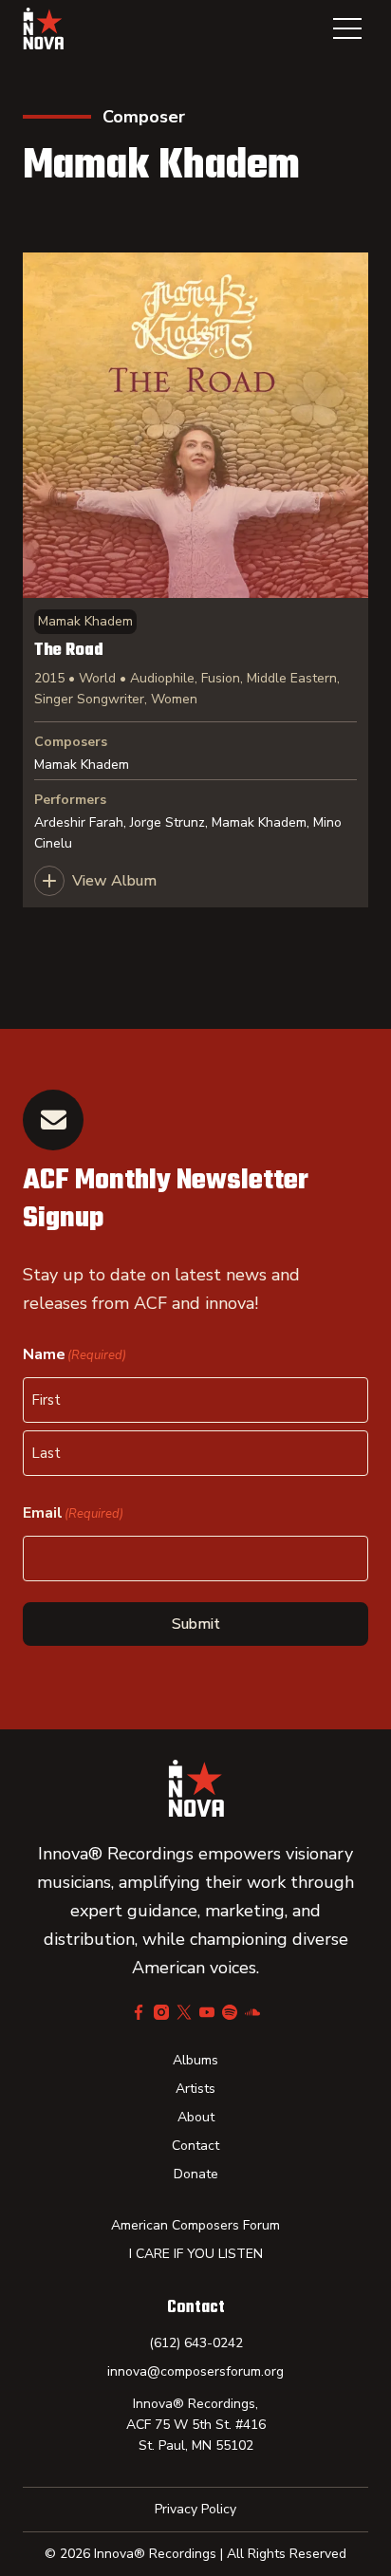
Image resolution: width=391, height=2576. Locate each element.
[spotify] (230, 2012)
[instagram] (161, 2012)
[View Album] (195, 580)
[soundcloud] (252, 2012)
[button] (347, 28)
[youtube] (207, 2012)
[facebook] (139, 2012)
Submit (196, 1624)
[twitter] (184, 2012)
